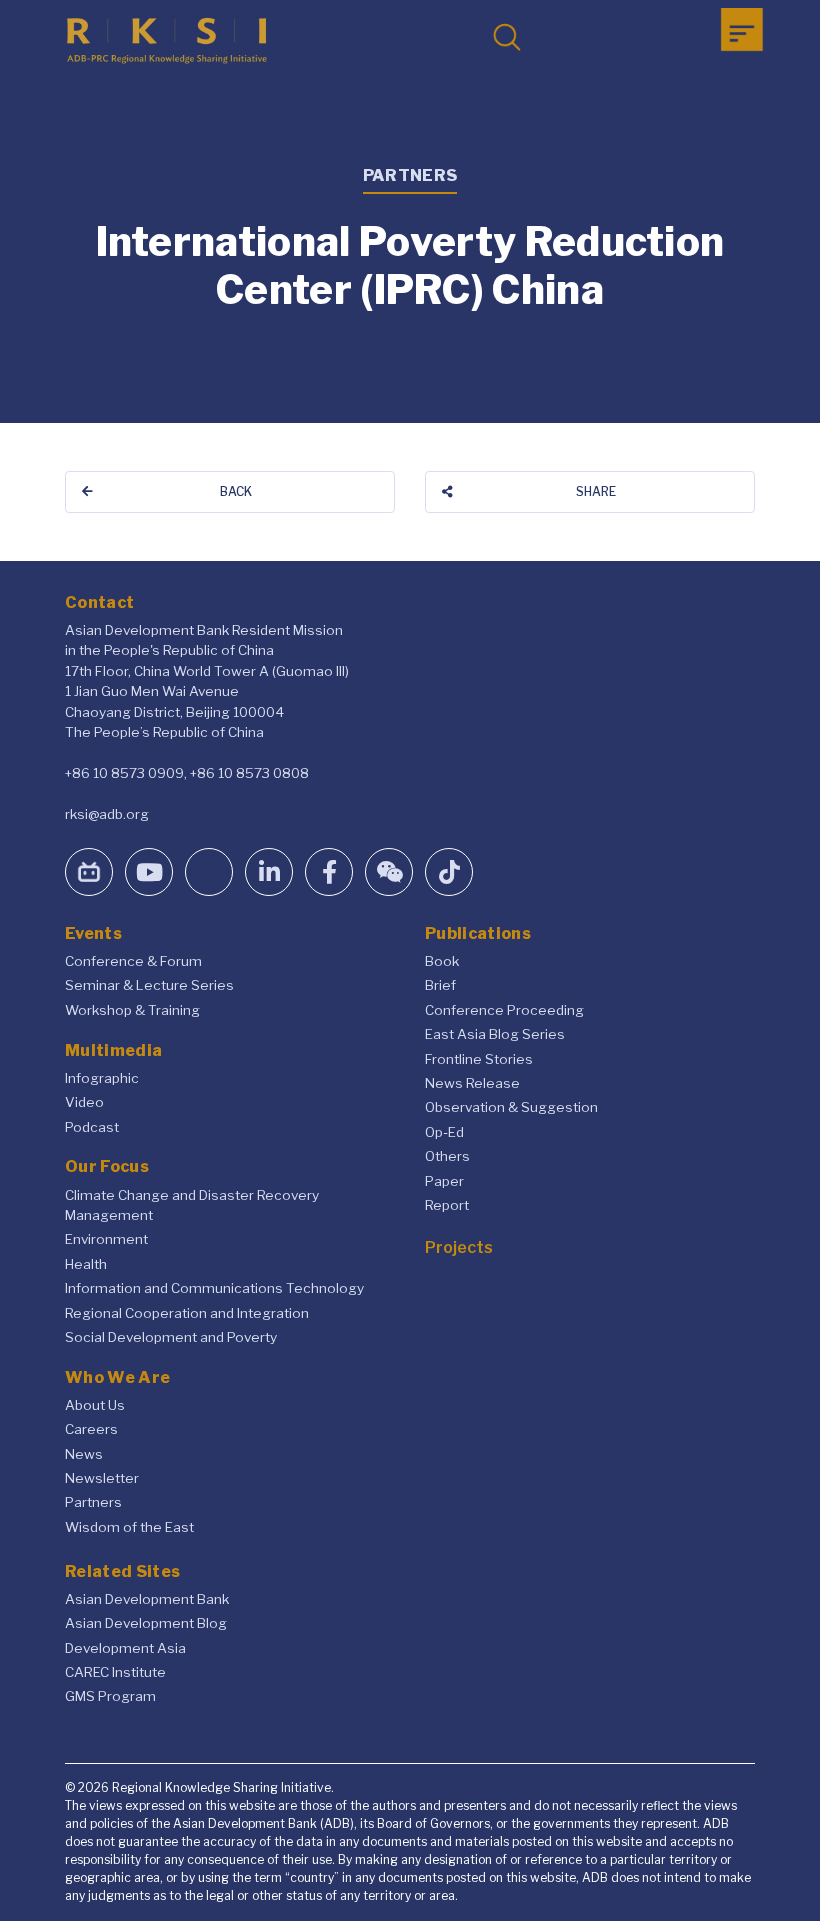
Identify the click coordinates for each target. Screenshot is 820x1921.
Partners (93, 1502)
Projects (459, 1247)
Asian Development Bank (147, 1599)
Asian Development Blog (146, 1623)
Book (442, 961)
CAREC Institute (115, 1672)
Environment (106, 1239)
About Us (95, 1405)
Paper (444, 1181)
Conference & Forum (133, 961)
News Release (472, 1083)
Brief (440, 985)
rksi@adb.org (107, 814)
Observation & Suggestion (511, 1107)
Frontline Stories (479, 1059)
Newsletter (102, 1478)
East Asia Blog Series (495, 1034)
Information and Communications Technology (214, 1288)
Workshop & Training (132, 1010)
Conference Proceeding (504, 1010)
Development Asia (125, 1648)
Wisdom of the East (129, 1527)
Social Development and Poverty (171, 1337)
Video (84, 1102)
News (84, 1454)
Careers (91, 1429)
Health (86, 1264)
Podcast (92, 1127)
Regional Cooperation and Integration (187, 1313)
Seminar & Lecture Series (149, 985)
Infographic (102, 1078)
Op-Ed (444, 1132)
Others (447, 1156)
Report (447, 1205)
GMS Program (110, 1696)
